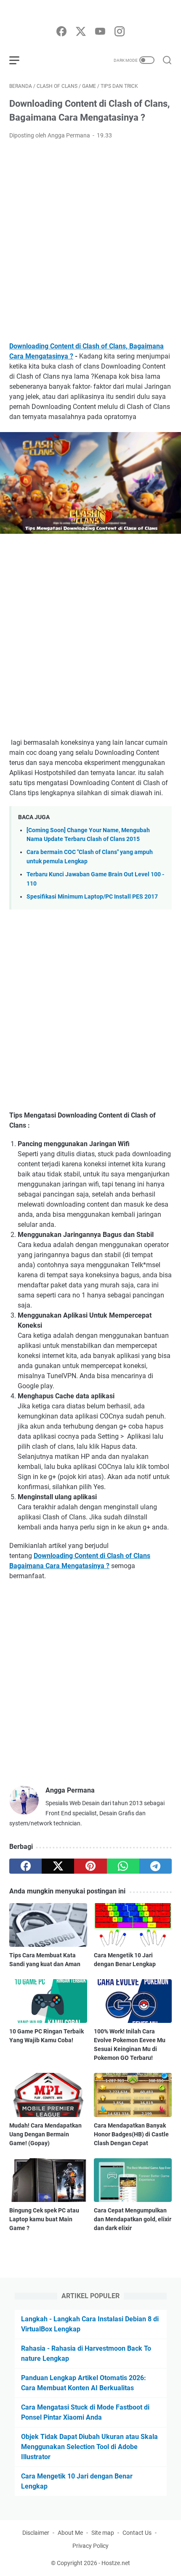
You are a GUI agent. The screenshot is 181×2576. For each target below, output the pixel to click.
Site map (103, 2533)
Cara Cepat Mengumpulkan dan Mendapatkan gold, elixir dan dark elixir (133, 2219)
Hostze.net (116, 2563)
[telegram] (156, 1866)
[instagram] (120, 32)
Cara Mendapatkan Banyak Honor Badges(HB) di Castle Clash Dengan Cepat (131, 2134)
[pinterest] (90, 1866)
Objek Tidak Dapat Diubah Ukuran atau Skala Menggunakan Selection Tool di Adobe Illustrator (89, 2447)
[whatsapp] (123, 1866)
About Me (70, 2533)
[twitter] (81, 32)
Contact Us (137, 2533)
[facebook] (61, 32)
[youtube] (100, 32)
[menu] (19, 60)
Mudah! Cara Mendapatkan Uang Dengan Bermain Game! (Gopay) (45, 2134)
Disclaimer (36, 2533)
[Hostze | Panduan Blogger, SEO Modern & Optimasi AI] (90, 13)
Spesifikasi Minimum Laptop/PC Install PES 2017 (92, 897)
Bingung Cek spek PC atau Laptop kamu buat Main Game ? (44, 2219)
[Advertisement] (90, 241)
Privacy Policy (90, 2546)
